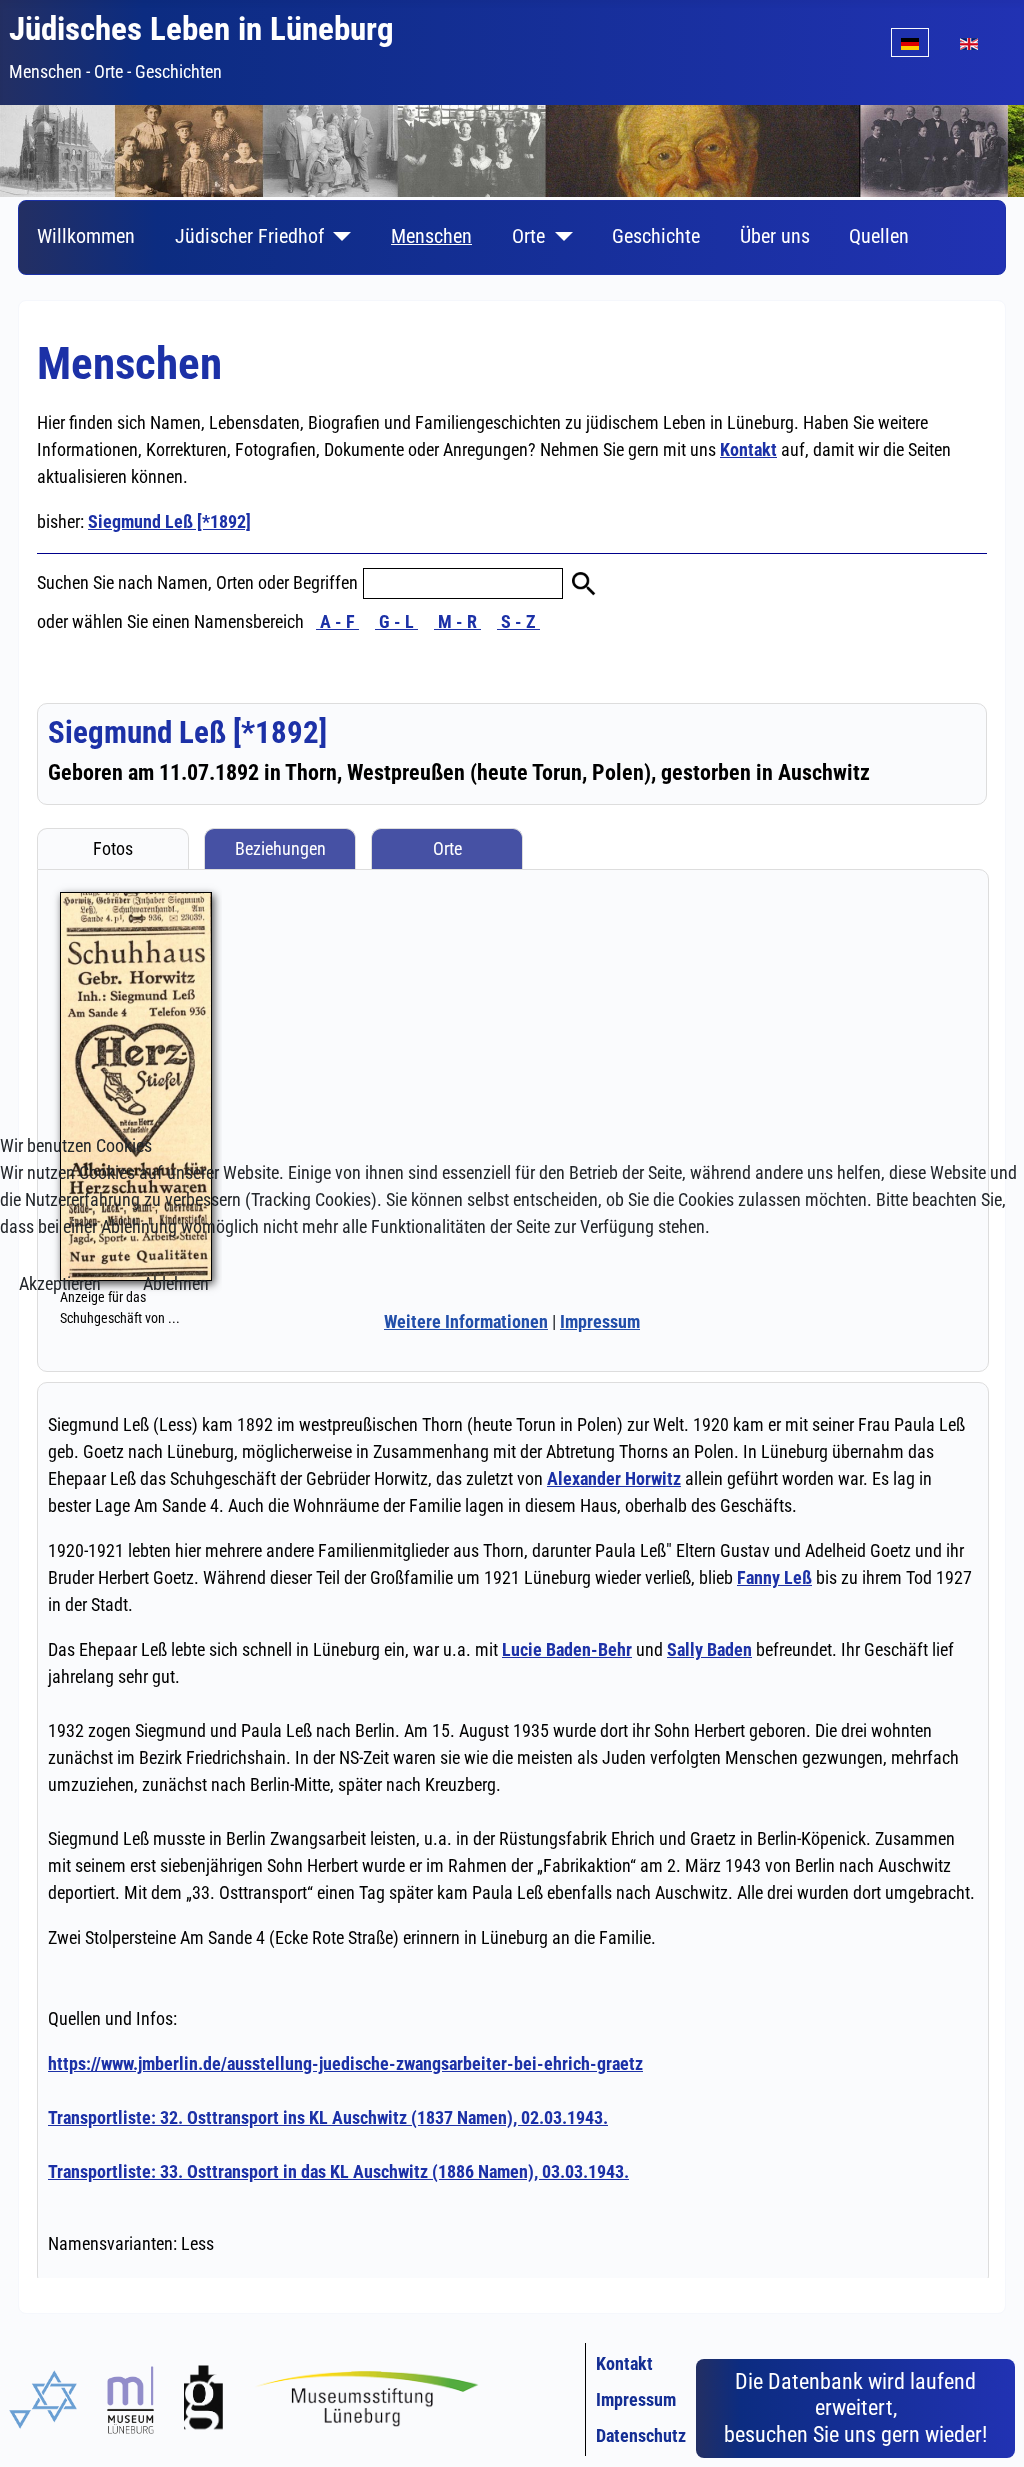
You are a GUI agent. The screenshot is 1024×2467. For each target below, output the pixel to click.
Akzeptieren (60, 1283)
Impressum (600, 1321)
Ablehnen (176, 1283)
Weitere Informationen (466, 1321)
